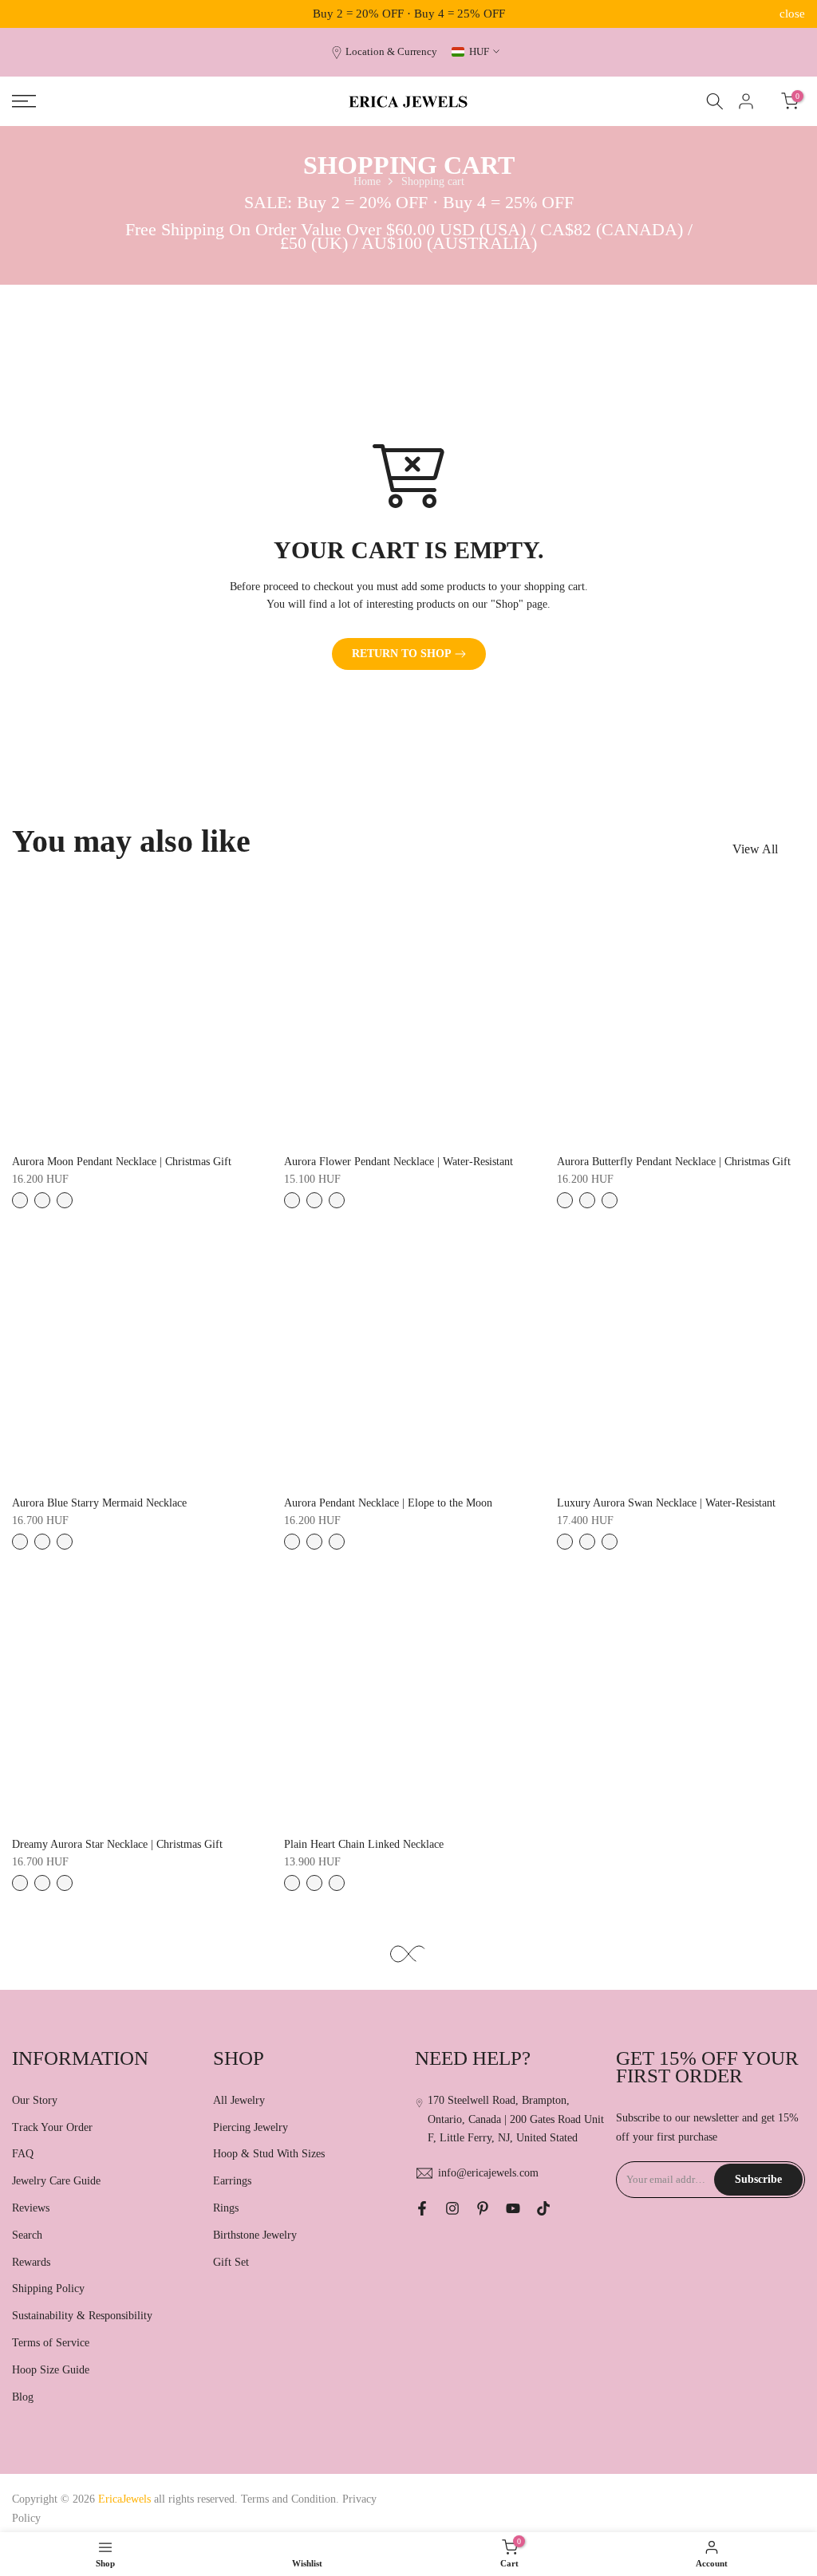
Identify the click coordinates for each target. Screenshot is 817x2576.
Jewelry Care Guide (56, 2181)
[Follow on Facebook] (422, 2208)
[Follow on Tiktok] (543, 2208)
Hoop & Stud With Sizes (269, 2154)
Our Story (35, 2100)
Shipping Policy (48, 2288)
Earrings (232, 2181)
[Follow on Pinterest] (483, 2208)
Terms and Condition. (292, 2499)
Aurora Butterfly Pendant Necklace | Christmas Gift (674, 1162)
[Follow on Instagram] (452, 2208)
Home (367, 181)
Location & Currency (391, 52)
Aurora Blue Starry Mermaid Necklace (99, 1503)
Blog (23, 2397)
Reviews (31, 2208)
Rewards (31, 2262)
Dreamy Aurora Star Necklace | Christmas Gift (117, 1844)
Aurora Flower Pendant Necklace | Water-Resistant (399, 1162)
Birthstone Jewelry (255, 2235)
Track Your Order (52, 2127)
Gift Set (231, 2262)
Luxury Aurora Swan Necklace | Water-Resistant (666, 1503)
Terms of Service (51, 2343)
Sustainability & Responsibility (82, 2316)
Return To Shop (402, 654)
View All (755, 849)
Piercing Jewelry (251, 2127)
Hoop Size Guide (51, 2370)
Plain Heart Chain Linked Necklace (364, 1844)
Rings (226, 2208)
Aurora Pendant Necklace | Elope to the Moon (388, 1503)
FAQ (23, 2154)
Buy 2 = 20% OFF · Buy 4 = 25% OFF (409, 14)
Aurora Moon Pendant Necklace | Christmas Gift (122, 1162)
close (25, 14)
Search (27, 2235)
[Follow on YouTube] (513, 2208)
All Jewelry (239, 2100)
